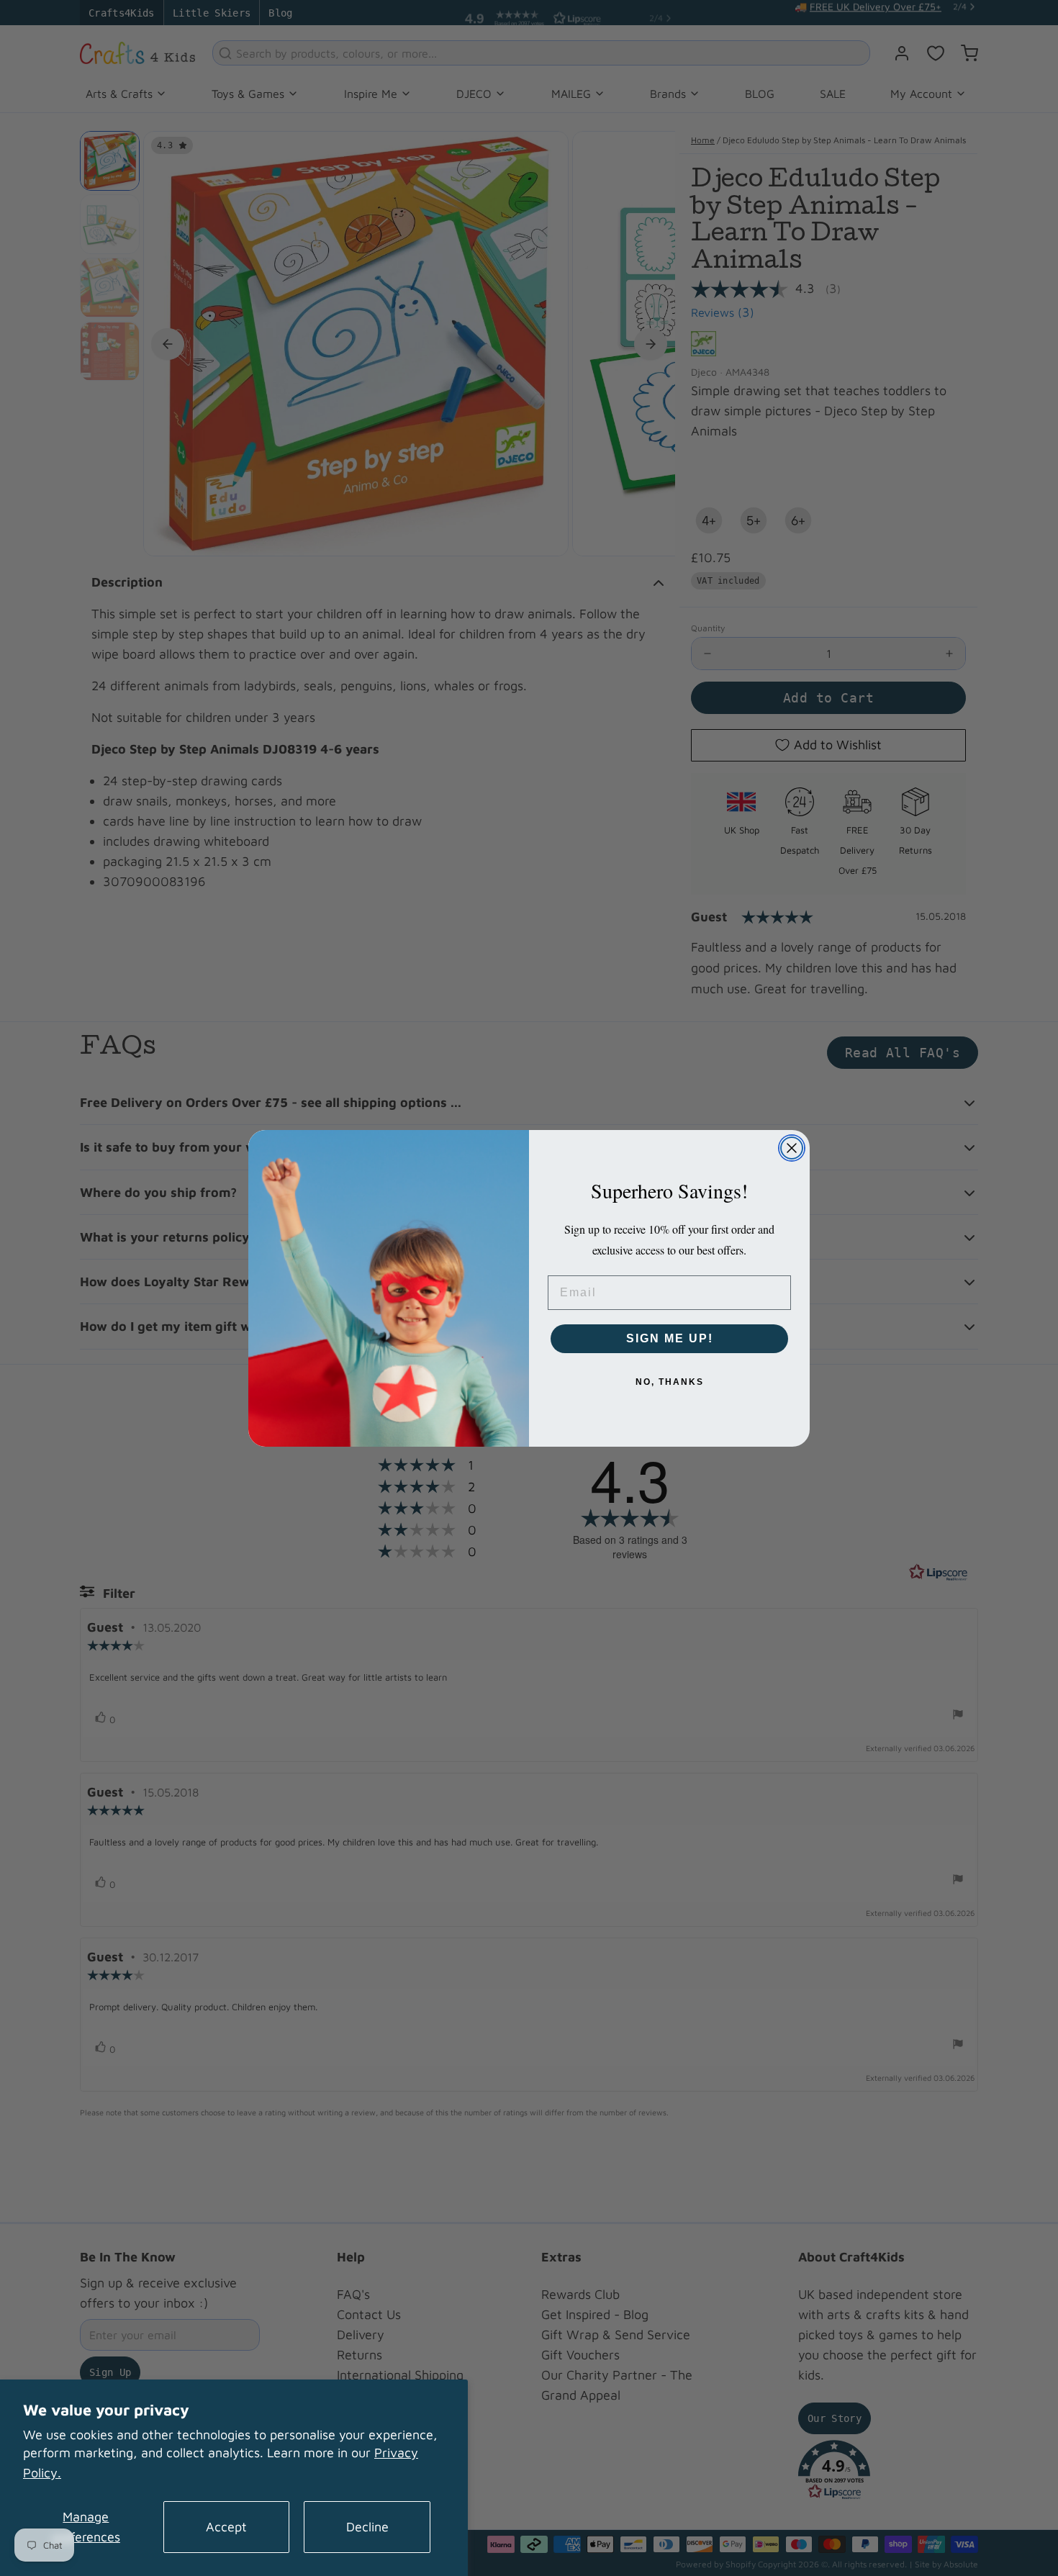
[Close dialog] (792, 1148)
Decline (367, 2527)
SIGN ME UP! (670, 1338)
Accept (226, 2527)
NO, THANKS (670, 1382)
